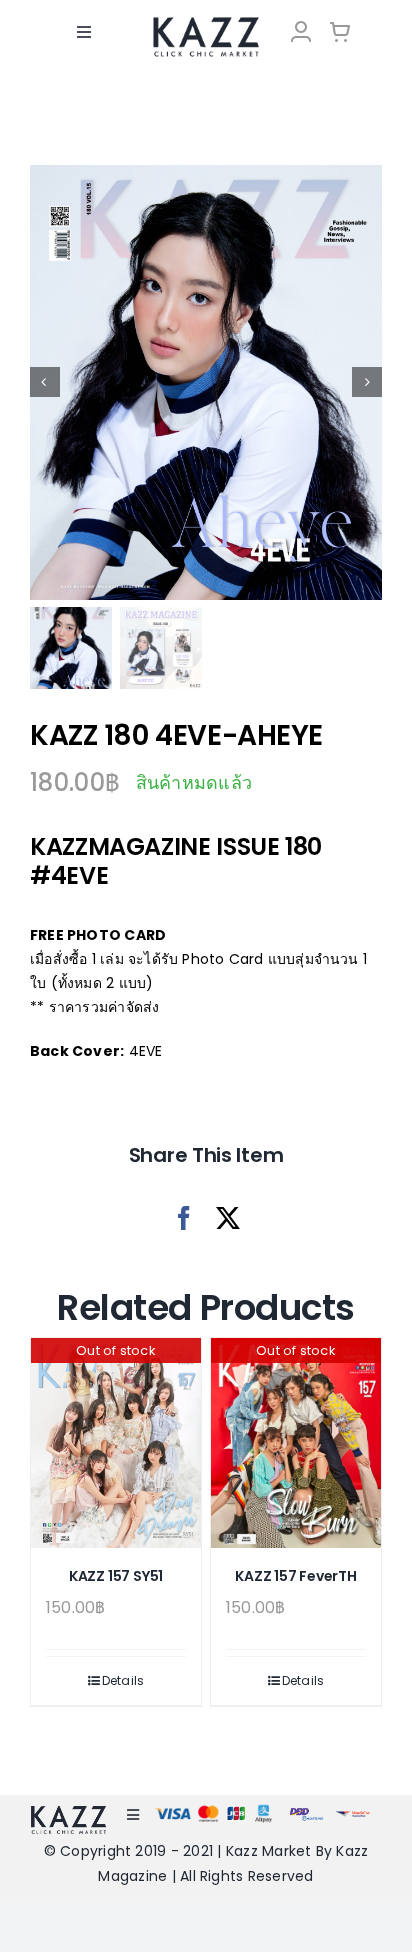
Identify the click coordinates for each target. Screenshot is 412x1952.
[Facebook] (184, 1218)
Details (123, 1680)
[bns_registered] (306, 1813)
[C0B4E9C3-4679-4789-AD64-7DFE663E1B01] (206, 382)
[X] (228, 1218)
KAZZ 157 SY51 (116, 1576)
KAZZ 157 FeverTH (296, 1576)
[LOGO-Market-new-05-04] (206, 23)
